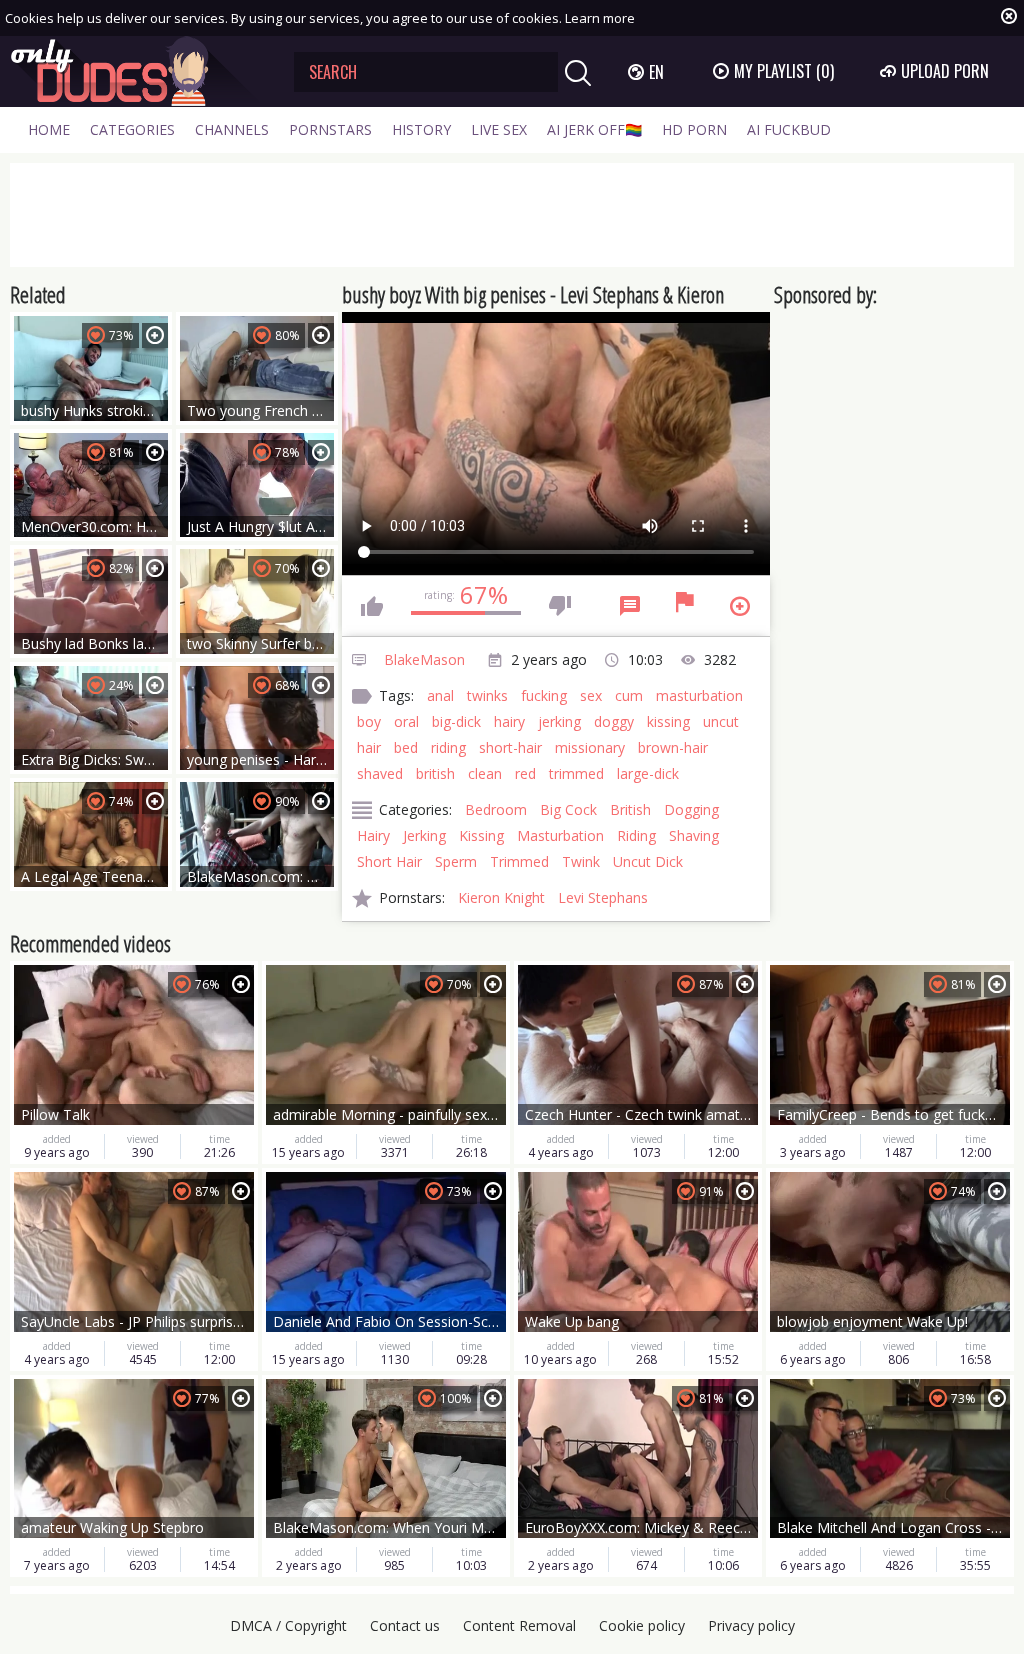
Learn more (600, 18)
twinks (487, 695)
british (435, 773)
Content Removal (519, 1625)
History (421, 129)
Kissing (481, 835)
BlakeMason (424, 659)
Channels (232, 129)
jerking (559, 721)
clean (485, 773)
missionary (590, 747)
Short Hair (389, 861)
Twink (581, 861)
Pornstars (330, 129)
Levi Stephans (603, 897)
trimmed (576, 773)
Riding (636, 835)
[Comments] (630, 606)
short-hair (510, 747)
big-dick (456, 721)
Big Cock (568, 809)
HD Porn (694, 129)
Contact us (405, 1625)
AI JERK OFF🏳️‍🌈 (594, 129)
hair (369, 747)
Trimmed (519, 861)
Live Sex (499, 129)
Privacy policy (751, 1625)
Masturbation (560, 835)
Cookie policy (642, 1625)
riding (448, 747)
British (630, 809)
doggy (614, 721)
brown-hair (673, 747)
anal (440, 695)
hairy (509, 721)
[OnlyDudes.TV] (137, 71)
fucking (544, 695)
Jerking (424, 835)
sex (591, 695)
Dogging (691, 809)
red (525, 773)
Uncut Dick (648, 861)
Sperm (456, 861)
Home (49, 129)
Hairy (373, 835)
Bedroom (496, 809)
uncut (721, 721)
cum (629, 695)
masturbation (699, 695)
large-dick (648, 773)
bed (406, 747)
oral (406, 721)
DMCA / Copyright (288, 1625)
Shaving (694, 835)
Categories (132, 129)
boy (369, 721)
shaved (380, 773)
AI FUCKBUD (789, 129)
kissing (668, 721)
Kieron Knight (501, 897)
